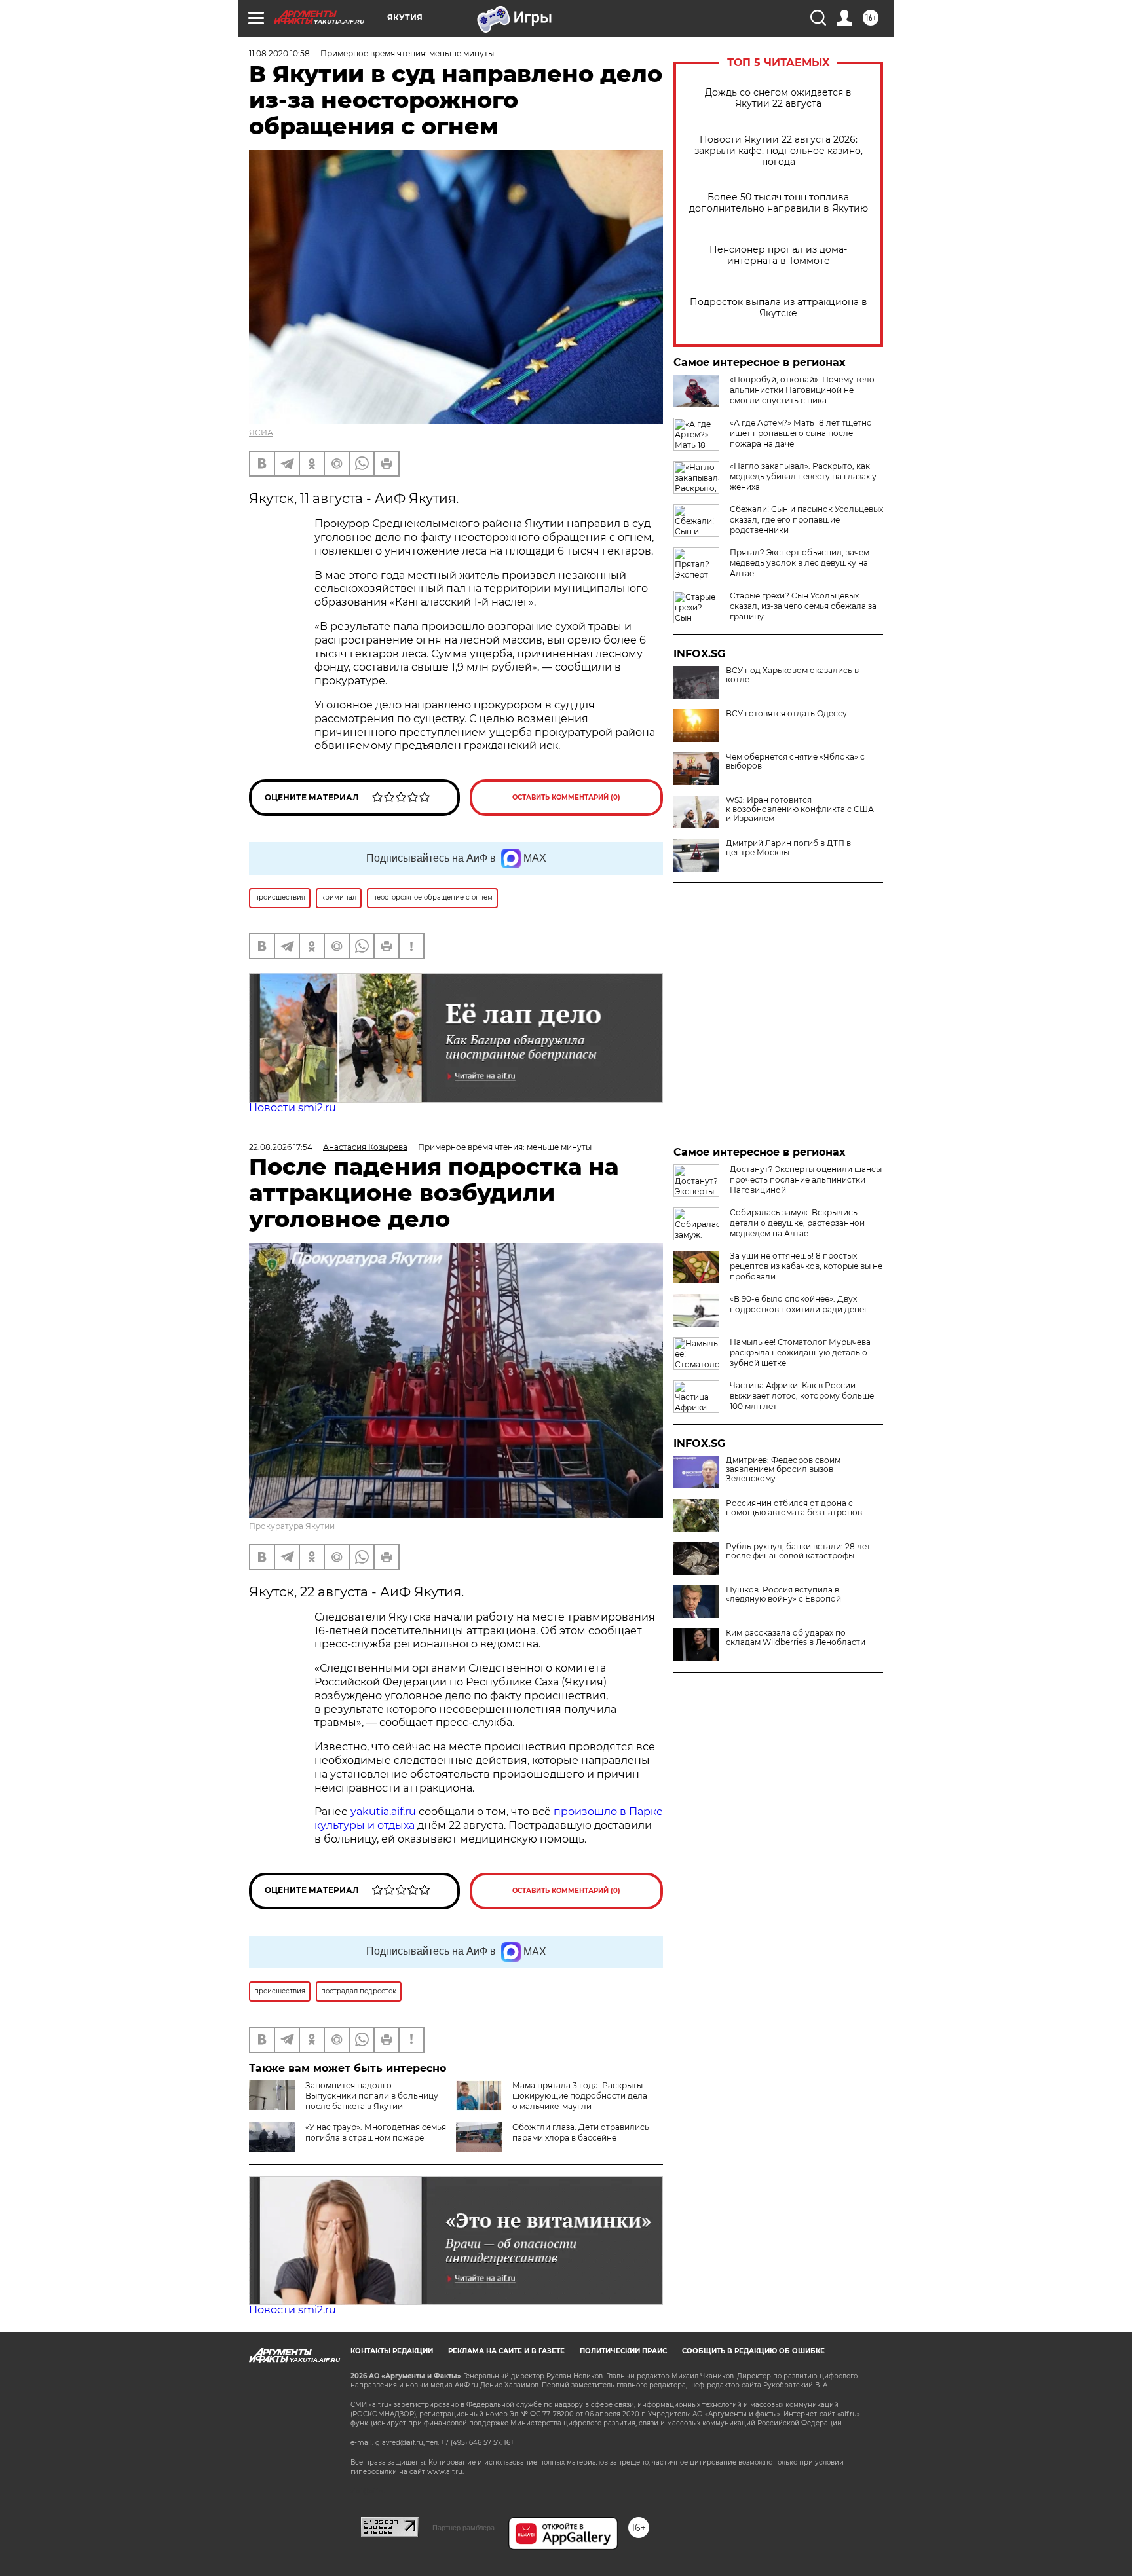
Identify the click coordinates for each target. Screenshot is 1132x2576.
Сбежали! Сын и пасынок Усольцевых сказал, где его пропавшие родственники (806, 520)
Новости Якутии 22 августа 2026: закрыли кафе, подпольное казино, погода (779, 151)
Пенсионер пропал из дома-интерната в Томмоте (778, 255)
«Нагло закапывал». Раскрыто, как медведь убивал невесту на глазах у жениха (803, 476)
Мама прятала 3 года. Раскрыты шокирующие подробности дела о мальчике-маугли (580, 2096)
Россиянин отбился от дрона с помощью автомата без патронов (794, 1508)
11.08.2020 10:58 (279, 53)
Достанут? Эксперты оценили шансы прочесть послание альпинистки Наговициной (806, 1180)
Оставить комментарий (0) (566, 797)
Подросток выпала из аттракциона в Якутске (779, 308)
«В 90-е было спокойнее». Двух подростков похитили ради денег (799, 1304)
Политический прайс (623, 2351)
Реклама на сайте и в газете (506, 2351)
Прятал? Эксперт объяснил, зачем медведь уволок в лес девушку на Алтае (800, 563)
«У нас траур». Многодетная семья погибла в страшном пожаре (376, 2132)
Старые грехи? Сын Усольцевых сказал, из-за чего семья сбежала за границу (803, 606)
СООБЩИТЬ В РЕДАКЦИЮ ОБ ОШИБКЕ (753, 2351)
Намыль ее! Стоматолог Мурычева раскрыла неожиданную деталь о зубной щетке (800, 1352)
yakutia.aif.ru (383, 1812)
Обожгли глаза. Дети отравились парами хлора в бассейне (581, 2132)
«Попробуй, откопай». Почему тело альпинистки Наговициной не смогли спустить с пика (802, 390)
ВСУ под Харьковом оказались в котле (792, 675)
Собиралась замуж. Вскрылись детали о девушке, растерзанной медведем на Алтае (797, 1223)
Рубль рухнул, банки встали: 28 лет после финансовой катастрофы (798, 1551)
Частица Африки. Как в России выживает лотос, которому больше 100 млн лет (802, 1396)
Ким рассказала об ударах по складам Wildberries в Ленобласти (796, 1638)
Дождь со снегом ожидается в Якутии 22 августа (778, 98)
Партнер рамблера (463, 2528)
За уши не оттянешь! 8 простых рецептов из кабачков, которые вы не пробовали (806, 1266)
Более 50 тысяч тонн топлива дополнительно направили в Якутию (779, 203)
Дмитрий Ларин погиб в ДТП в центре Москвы (788, 848)
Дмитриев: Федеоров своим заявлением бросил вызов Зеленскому (783, 1469)
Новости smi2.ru (292, 1108)
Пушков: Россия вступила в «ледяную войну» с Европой (783, 1594)
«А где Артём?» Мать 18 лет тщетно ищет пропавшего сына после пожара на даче (801, 433)
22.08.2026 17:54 (281, 1147)
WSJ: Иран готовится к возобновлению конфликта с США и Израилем (800, 809)
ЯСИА (261, 432)
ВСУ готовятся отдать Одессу (786, 714)
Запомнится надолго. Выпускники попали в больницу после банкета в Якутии (372, 2096)
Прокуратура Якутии (292, 1526)
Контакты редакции (392, 2351)
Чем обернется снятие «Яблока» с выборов (795, 762)
